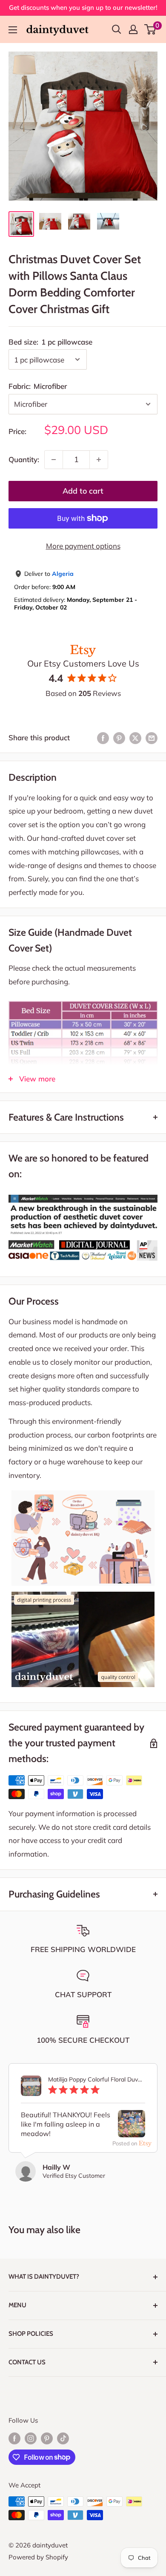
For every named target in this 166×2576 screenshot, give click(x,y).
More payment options (83, 546)
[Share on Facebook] (103, 738)
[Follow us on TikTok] (63, 2438)
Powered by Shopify (38, 2557)
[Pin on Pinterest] (119, 738)
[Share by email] (152, 738)
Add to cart (83, 491)
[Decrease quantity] (54, 460)
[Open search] (117, 29)
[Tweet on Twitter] (135, 738)
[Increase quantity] (99, 460)
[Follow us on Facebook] (14, 2438)
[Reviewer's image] (132, 2130)
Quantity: (24, 459)
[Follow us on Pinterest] (47, 2438)
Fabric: (38, 386)
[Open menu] (13, 30)
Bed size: (50, 342)
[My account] (133, 29)
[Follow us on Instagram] (31, 2438)
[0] (150, 29)
